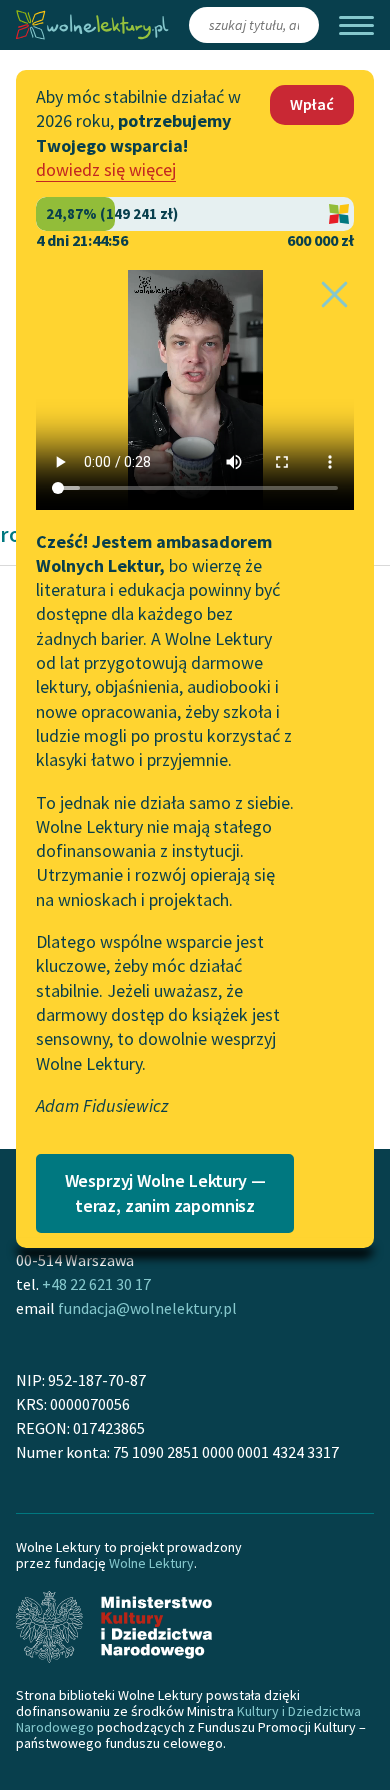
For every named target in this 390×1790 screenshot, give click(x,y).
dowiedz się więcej (106, 169)
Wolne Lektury (151, 1563)
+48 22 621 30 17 (96, 1284)
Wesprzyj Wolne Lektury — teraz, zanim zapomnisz (165, 1193)
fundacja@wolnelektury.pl (147, 1308)
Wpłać (312, 104)
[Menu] (356, 25)
